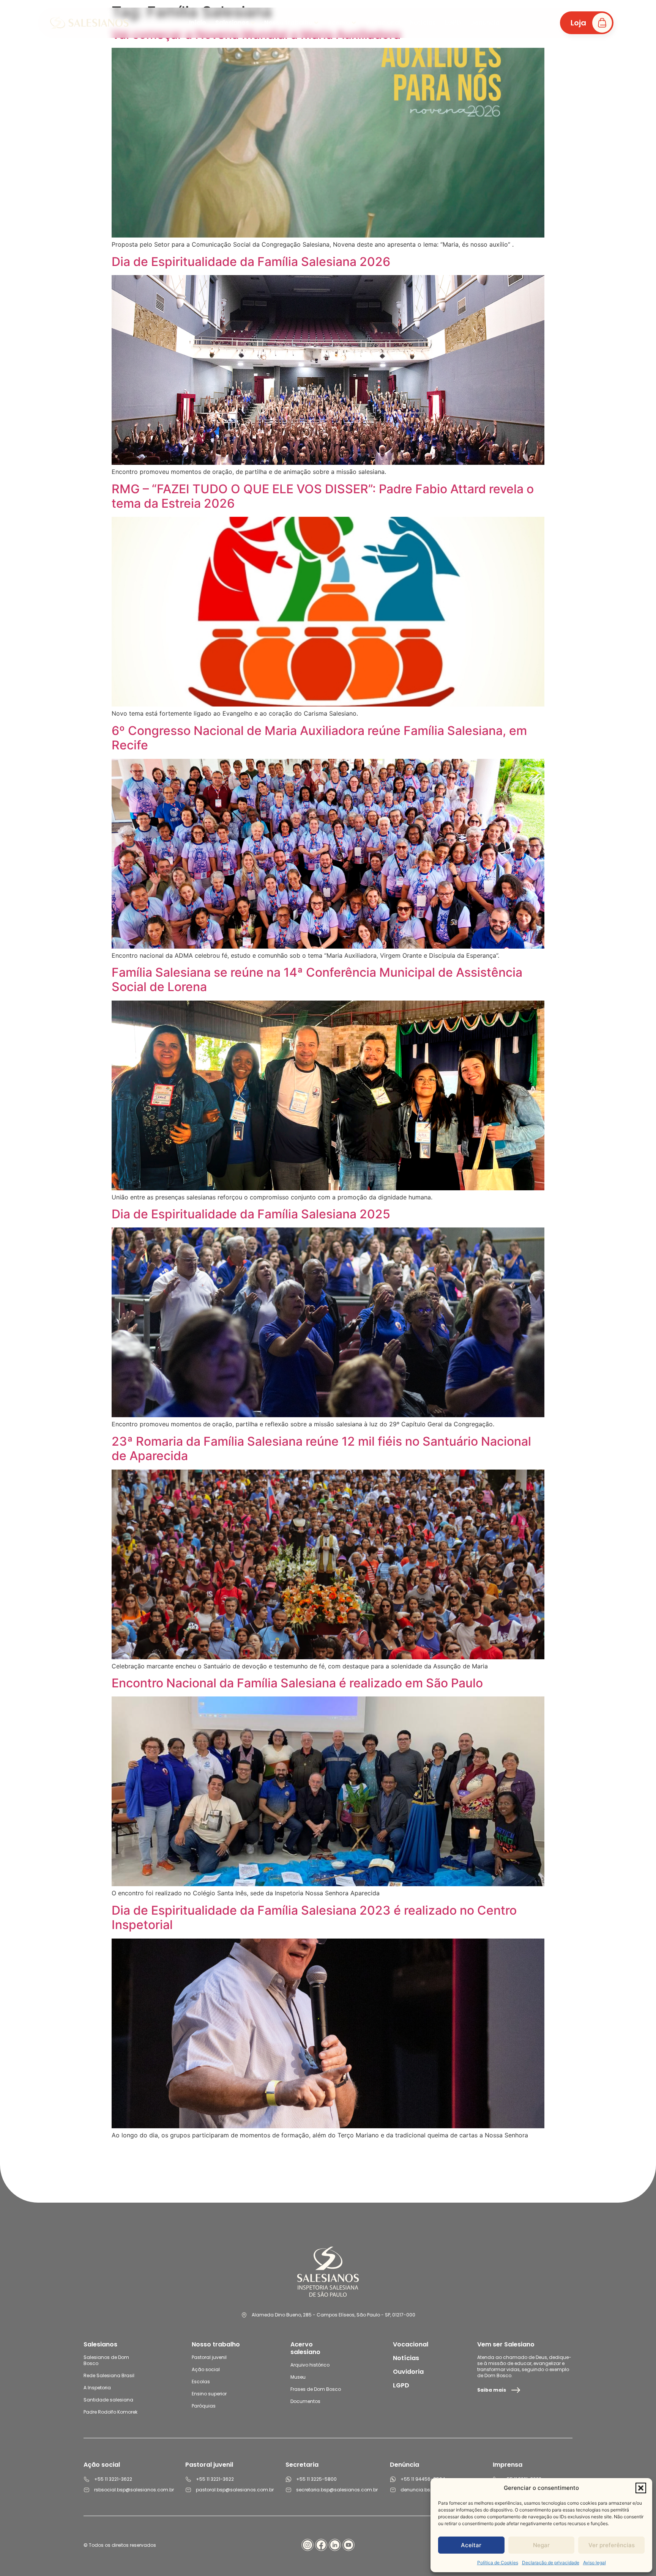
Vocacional (411, 2344)
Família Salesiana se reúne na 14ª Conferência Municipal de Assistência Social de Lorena (317, 980)
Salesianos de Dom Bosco (106, 2360)
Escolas (201, 2382)
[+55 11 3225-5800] (289, 2479)
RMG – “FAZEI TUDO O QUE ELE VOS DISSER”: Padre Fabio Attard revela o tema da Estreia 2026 (323, 496)
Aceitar (471, 2545)
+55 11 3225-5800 (316, 2479)
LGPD (401, 2385)
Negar (541, 2545)
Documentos (305, 2401)
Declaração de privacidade (551, 2563)
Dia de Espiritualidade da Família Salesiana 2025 (251, 1214)
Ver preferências (612, 2545)
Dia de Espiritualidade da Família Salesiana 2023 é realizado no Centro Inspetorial (314, 1917)
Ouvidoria (408, 2372)
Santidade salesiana (108, 2400)
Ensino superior (209, 2394)
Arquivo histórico (310, 2365)
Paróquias (204, 2406)
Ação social (206, 2369)
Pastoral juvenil (209, 2357)
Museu (298, 2377)
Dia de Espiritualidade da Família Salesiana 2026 (251, 262)
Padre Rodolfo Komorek (110, 2412)
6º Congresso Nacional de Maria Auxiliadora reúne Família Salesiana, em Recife (319, 738)
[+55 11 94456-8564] (393, 2479)
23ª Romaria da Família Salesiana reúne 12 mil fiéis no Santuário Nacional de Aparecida (321, 1449)
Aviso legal (594, 2563)
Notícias (406, 2358)
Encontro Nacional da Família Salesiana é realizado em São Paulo (297, 1683)
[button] (641, 2488)
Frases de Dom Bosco (316, 2389)
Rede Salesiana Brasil (109, 2375)
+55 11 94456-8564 (423, 2479)
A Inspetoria (97, 2388)
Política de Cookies (498, 2563)
